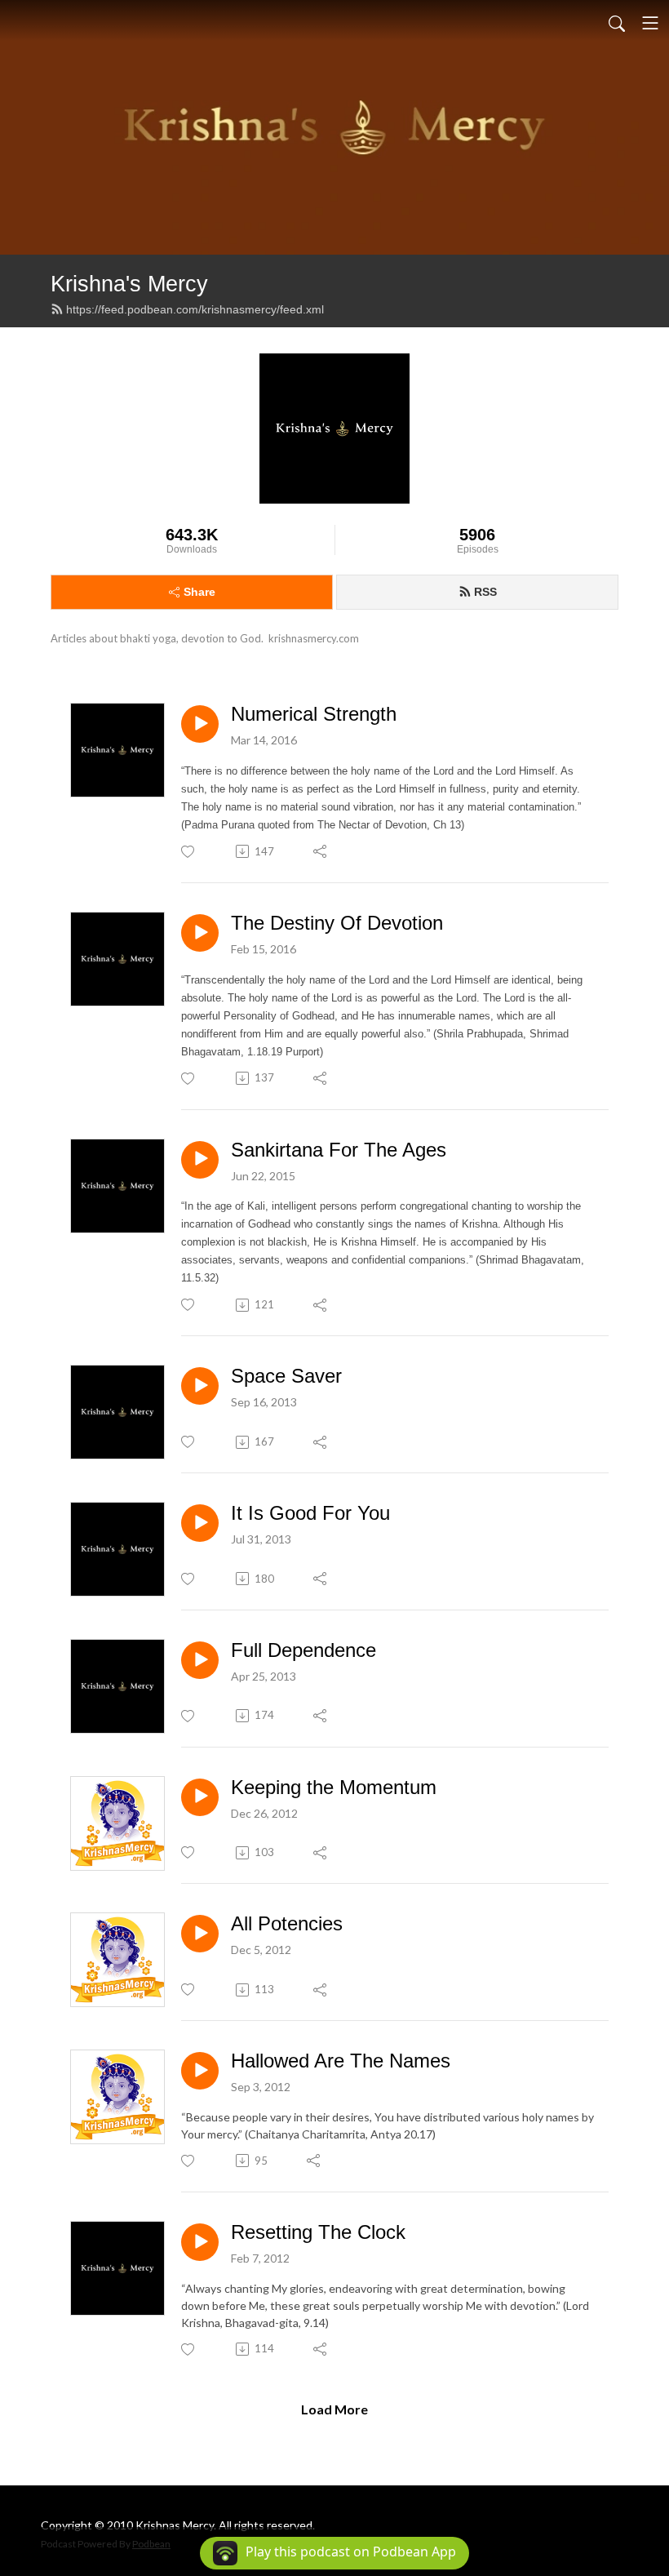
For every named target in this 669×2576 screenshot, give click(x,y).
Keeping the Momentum (334, 1787)
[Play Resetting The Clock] (200, 2242)
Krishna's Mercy (129, 284)
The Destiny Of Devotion (337, 923)
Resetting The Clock (318, 2232)
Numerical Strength (314, 714)
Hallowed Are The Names (341, 2061)
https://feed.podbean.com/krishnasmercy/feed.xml (195, 309)
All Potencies (287, 1923)
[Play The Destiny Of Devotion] (200, 933)
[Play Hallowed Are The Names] (200, 2071)
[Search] (617, 23)
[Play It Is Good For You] (200, 1523)
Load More (334, 2409)
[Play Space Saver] (200, 1386)
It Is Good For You (310, 1513)
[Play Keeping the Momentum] (200, 1797)
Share (199, 592)
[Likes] (189, 852)
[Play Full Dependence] (200, 1660)
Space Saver (286, 1376)
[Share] (321, 851)
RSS (485, 592)
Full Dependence (303, 1650)
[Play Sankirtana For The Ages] (200, 1160)
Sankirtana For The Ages (339, 1150)
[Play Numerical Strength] (200, 724)
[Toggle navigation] (650, 23)
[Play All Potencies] (200, 1934)
